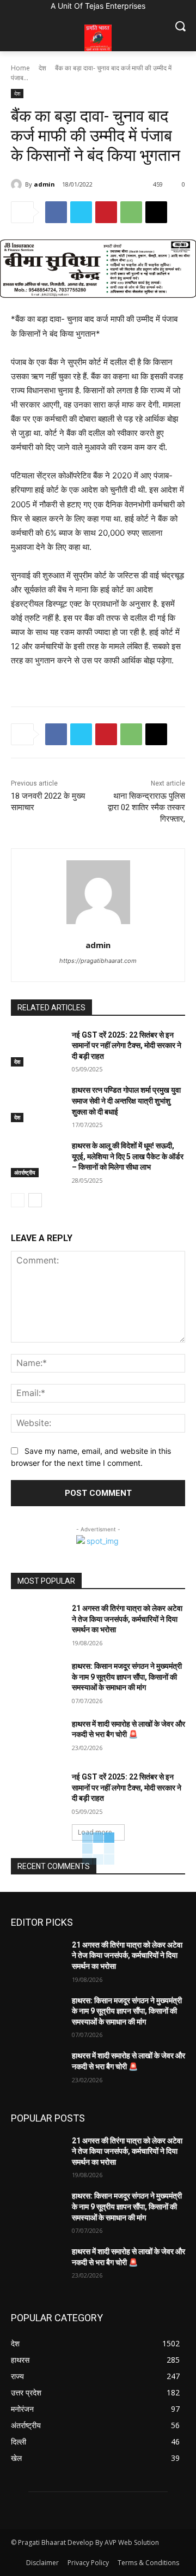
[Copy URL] (156, 212)
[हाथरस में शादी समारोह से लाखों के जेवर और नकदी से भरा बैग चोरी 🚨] (37, 1737)
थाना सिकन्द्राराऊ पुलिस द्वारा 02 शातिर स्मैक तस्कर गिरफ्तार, (146, 807)
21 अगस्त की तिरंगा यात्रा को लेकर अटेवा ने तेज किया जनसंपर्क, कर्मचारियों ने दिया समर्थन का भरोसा (127, 1619)
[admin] (18, 184)
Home (20, 68)
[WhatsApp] (131, 212)
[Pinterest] (106, 212)
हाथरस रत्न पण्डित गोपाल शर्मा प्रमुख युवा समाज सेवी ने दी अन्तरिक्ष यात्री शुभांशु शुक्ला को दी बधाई (126, 1101)
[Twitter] (81, 212)
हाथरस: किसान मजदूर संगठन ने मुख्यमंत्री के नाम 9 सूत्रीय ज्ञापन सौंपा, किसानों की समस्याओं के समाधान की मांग (127, 1677)
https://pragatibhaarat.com (98, 961)
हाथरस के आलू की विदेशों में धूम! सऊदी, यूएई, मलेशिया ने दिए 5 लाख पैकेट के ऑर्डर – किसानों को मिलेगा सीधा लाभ (128, 1156)
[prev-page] (18, 1200)
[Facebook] (56, 212)
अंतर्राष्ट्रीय (25, 1172)
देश (42, 68)
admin (44, 184)
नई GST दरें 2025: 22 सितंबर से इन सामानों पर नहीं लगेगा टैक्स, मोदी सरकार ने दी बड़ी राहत (127, 1046)
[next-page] (35, 1200)
